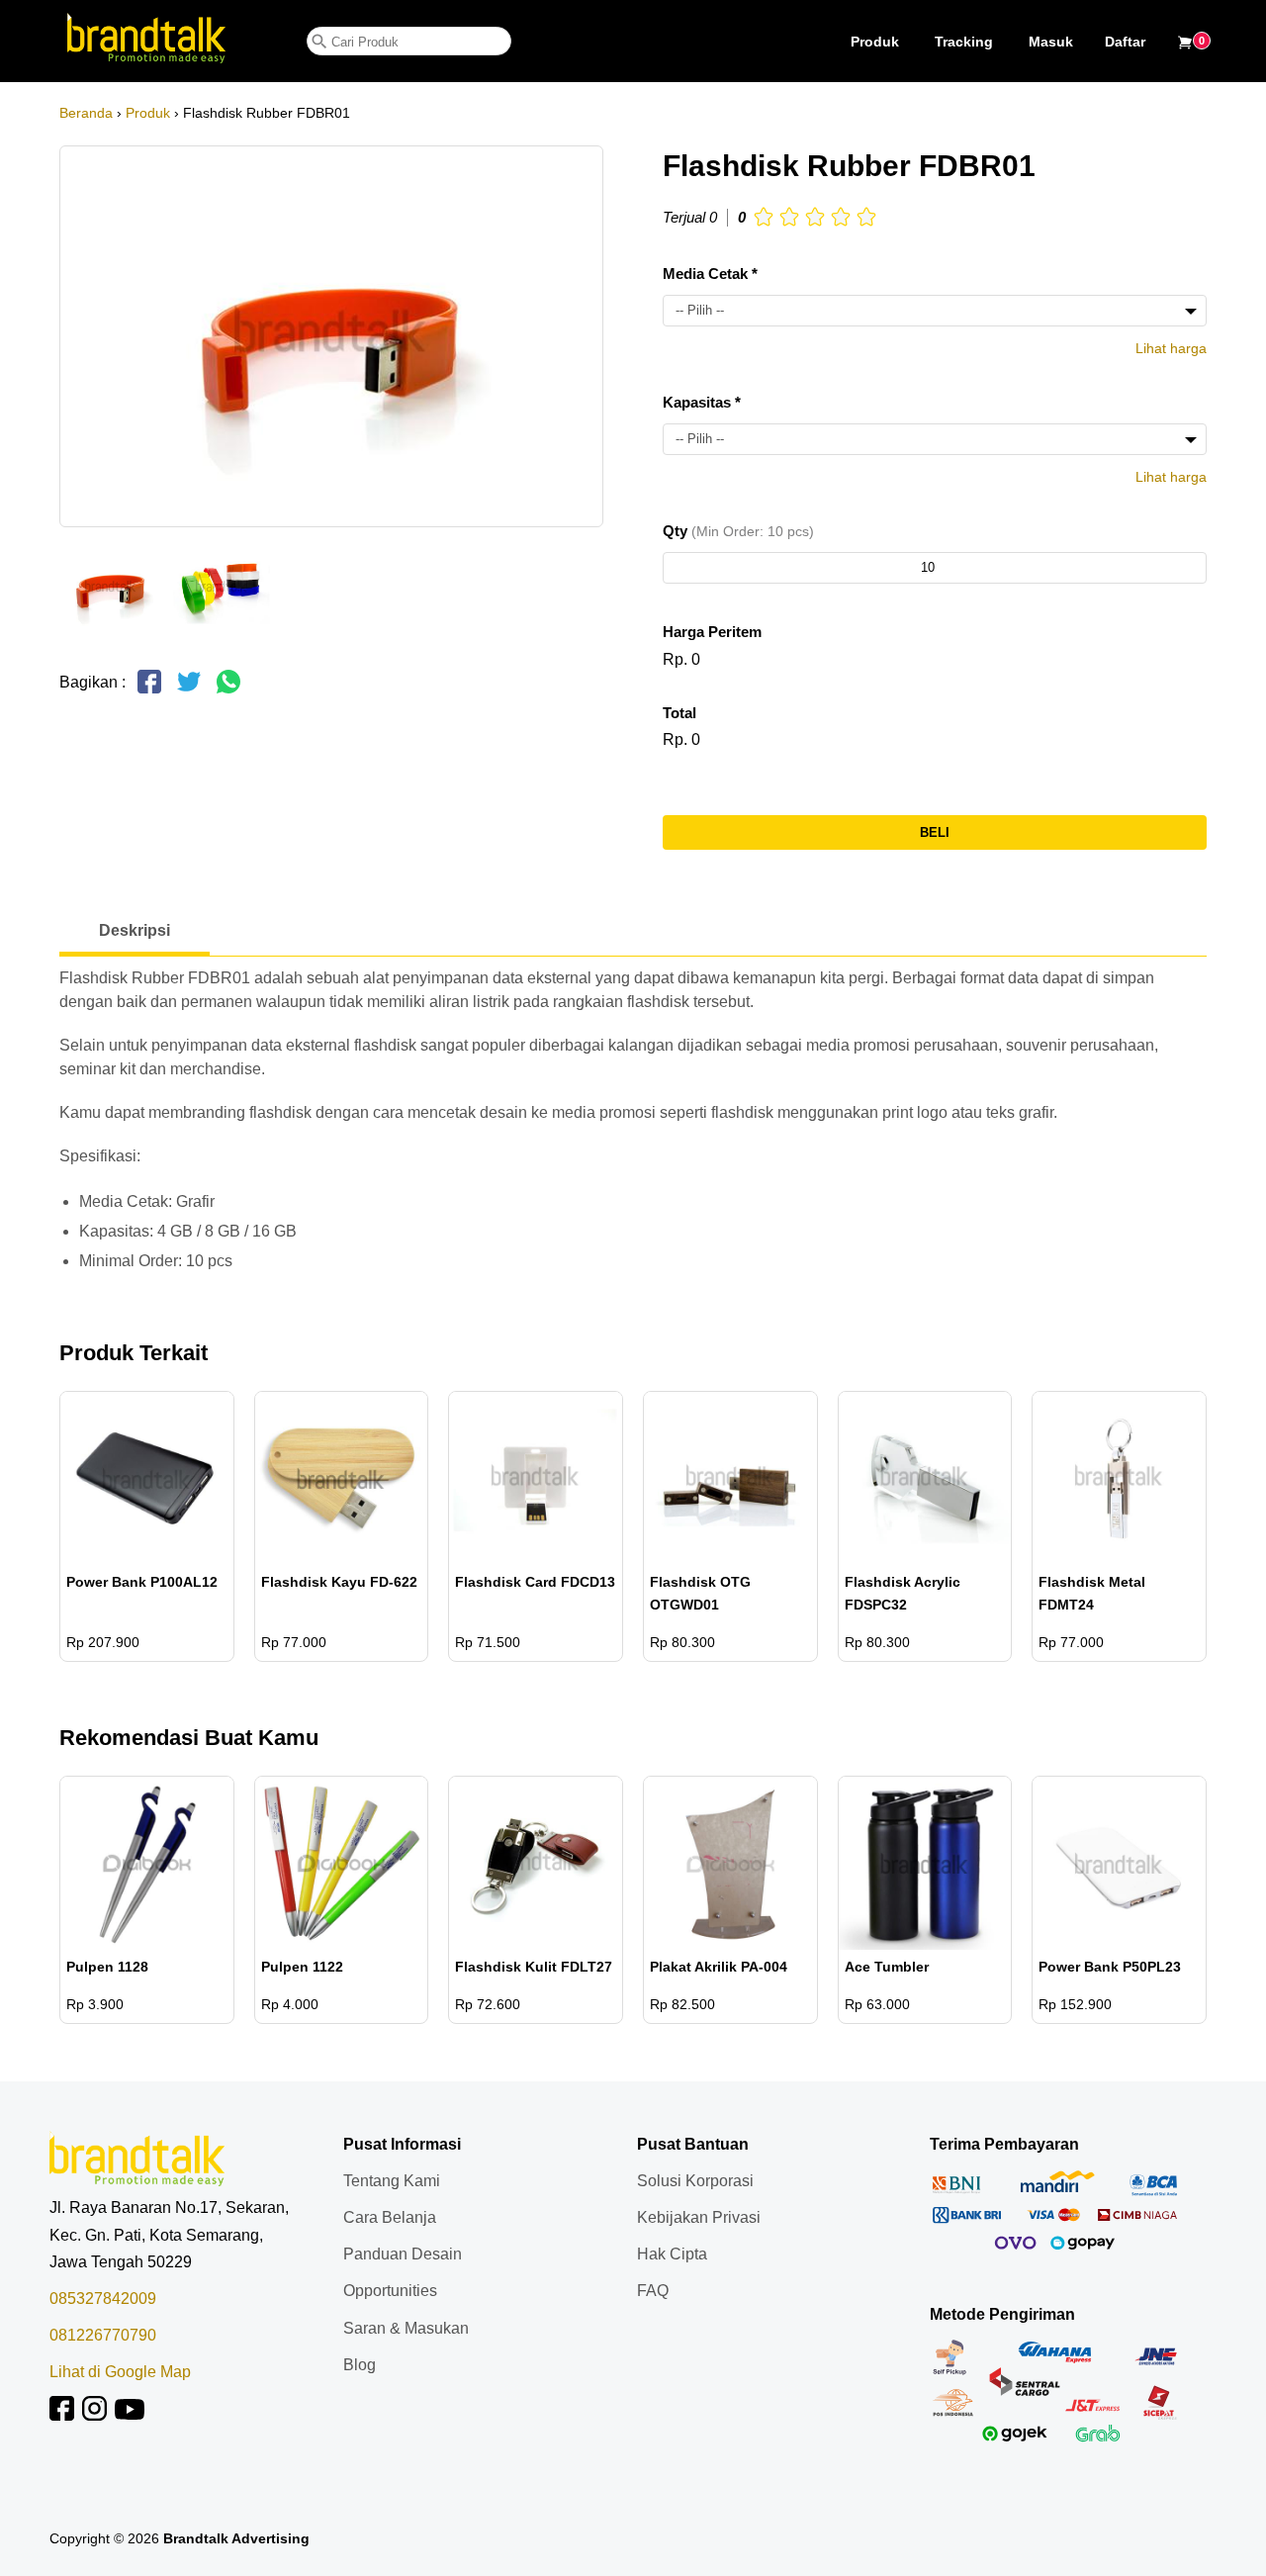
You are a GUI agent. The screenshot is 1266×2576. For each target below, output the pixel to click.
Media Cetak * (710, 274)
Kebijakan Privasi (699, 2217)
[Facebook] (62, 2415)
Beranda (86, 113)
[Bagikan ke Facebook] (149, 690)
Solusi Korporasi (695, 2181)
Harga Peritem (712, 632)
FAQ (653, 2291)
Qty (738, 531)
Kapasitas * (702, 402)
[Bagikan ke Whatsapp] (228, 690)
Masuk (1051, 42)
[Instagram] (94, 2415)
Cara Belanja (390, 2217)
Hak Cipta (672, 2254)
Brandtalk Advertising (236, 2538)
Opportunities (390, 2291)
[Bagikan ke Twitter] (189, 690)
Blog (360, 2365)
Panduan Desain (403, 2254)
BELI (935, 832)
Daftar (1125, 42)
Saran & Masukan (406, 2328)
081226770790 (103, 2335)
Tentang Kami (392, 2181)
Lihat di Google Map (120, 2372)
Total (679, 713)
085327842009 (103, 2299)
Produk (875, 42)
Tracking (964, 42)
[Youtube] (130, 2415)
